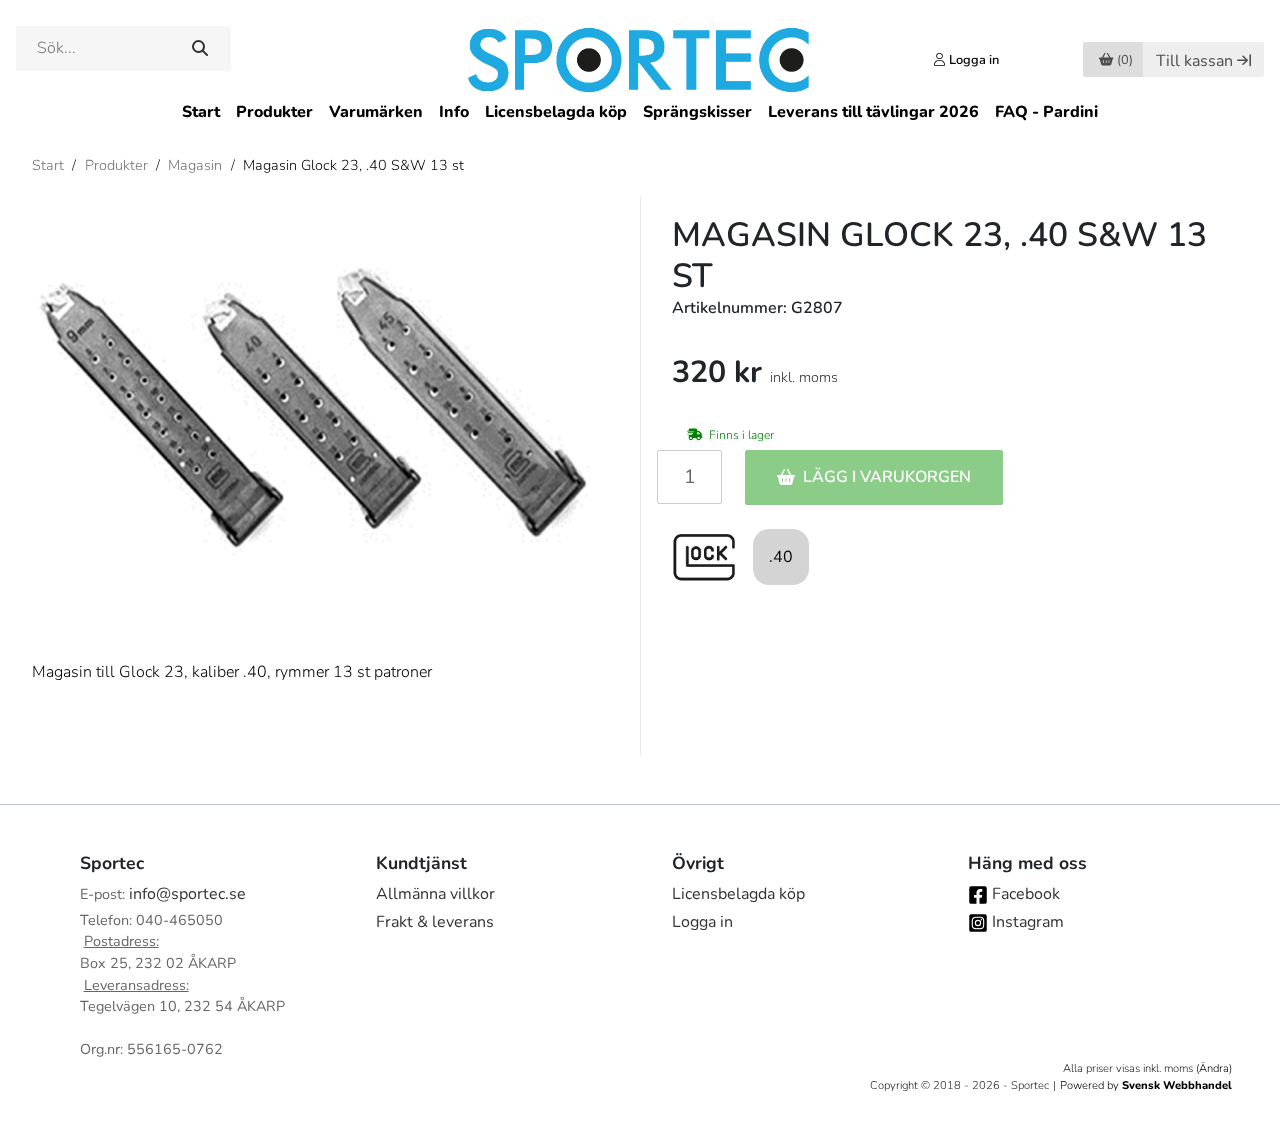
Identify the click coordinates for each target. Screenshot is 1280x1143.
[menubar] (640, 112)
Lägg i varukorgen (887, 477)
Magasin (195, 165)
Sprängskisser (697, 112)
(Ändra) (1214, 1068)
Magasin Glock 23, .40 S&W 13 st (353, 165)
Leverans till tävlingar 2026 (873, 112)
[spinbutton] (689, 477)
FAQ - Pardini (1046, 112)
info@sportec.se (187, 894)
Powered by (1146, 1085)
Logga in (702, 922)
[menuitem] (201, 112)
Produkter (274, 112)
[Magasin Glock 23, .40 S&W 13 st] (320, 412)
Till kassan (1194, 61)
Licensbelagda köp (556, 112)
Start (201, 112)
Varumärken (376, 112)
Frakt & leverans (435, 922)
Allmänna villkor (435, 894)
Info (454, 112)
